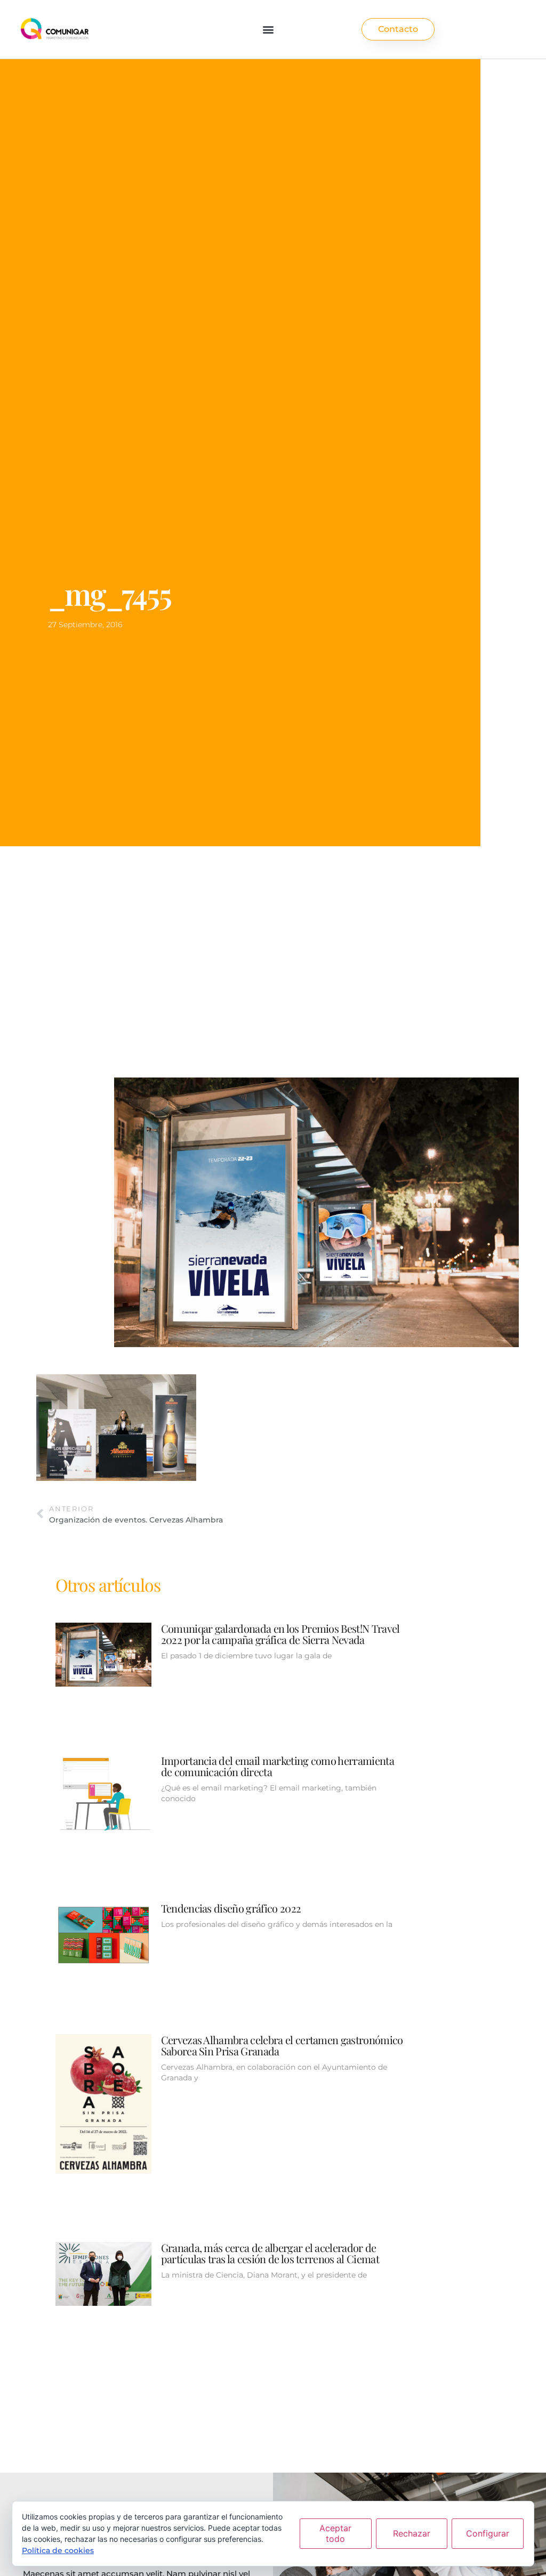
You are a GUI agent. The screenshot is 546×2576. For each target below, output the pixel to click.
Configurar (488, 2533)
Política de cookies (58, 2550)
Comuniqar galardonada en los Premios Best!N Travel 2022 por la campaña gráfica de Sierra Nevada (280, 1634)
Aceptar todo (335, 2533)
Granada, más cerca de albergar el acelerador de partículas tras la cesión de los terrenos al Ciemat (270, 2253)
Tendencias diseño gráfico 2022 (231, 1908)
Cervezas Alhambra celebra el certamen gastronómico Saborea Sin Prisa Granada (282, 2045)
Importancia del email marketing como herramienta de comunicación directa (278, 1766)
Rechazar (412, 2533)
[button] (268, 29)
